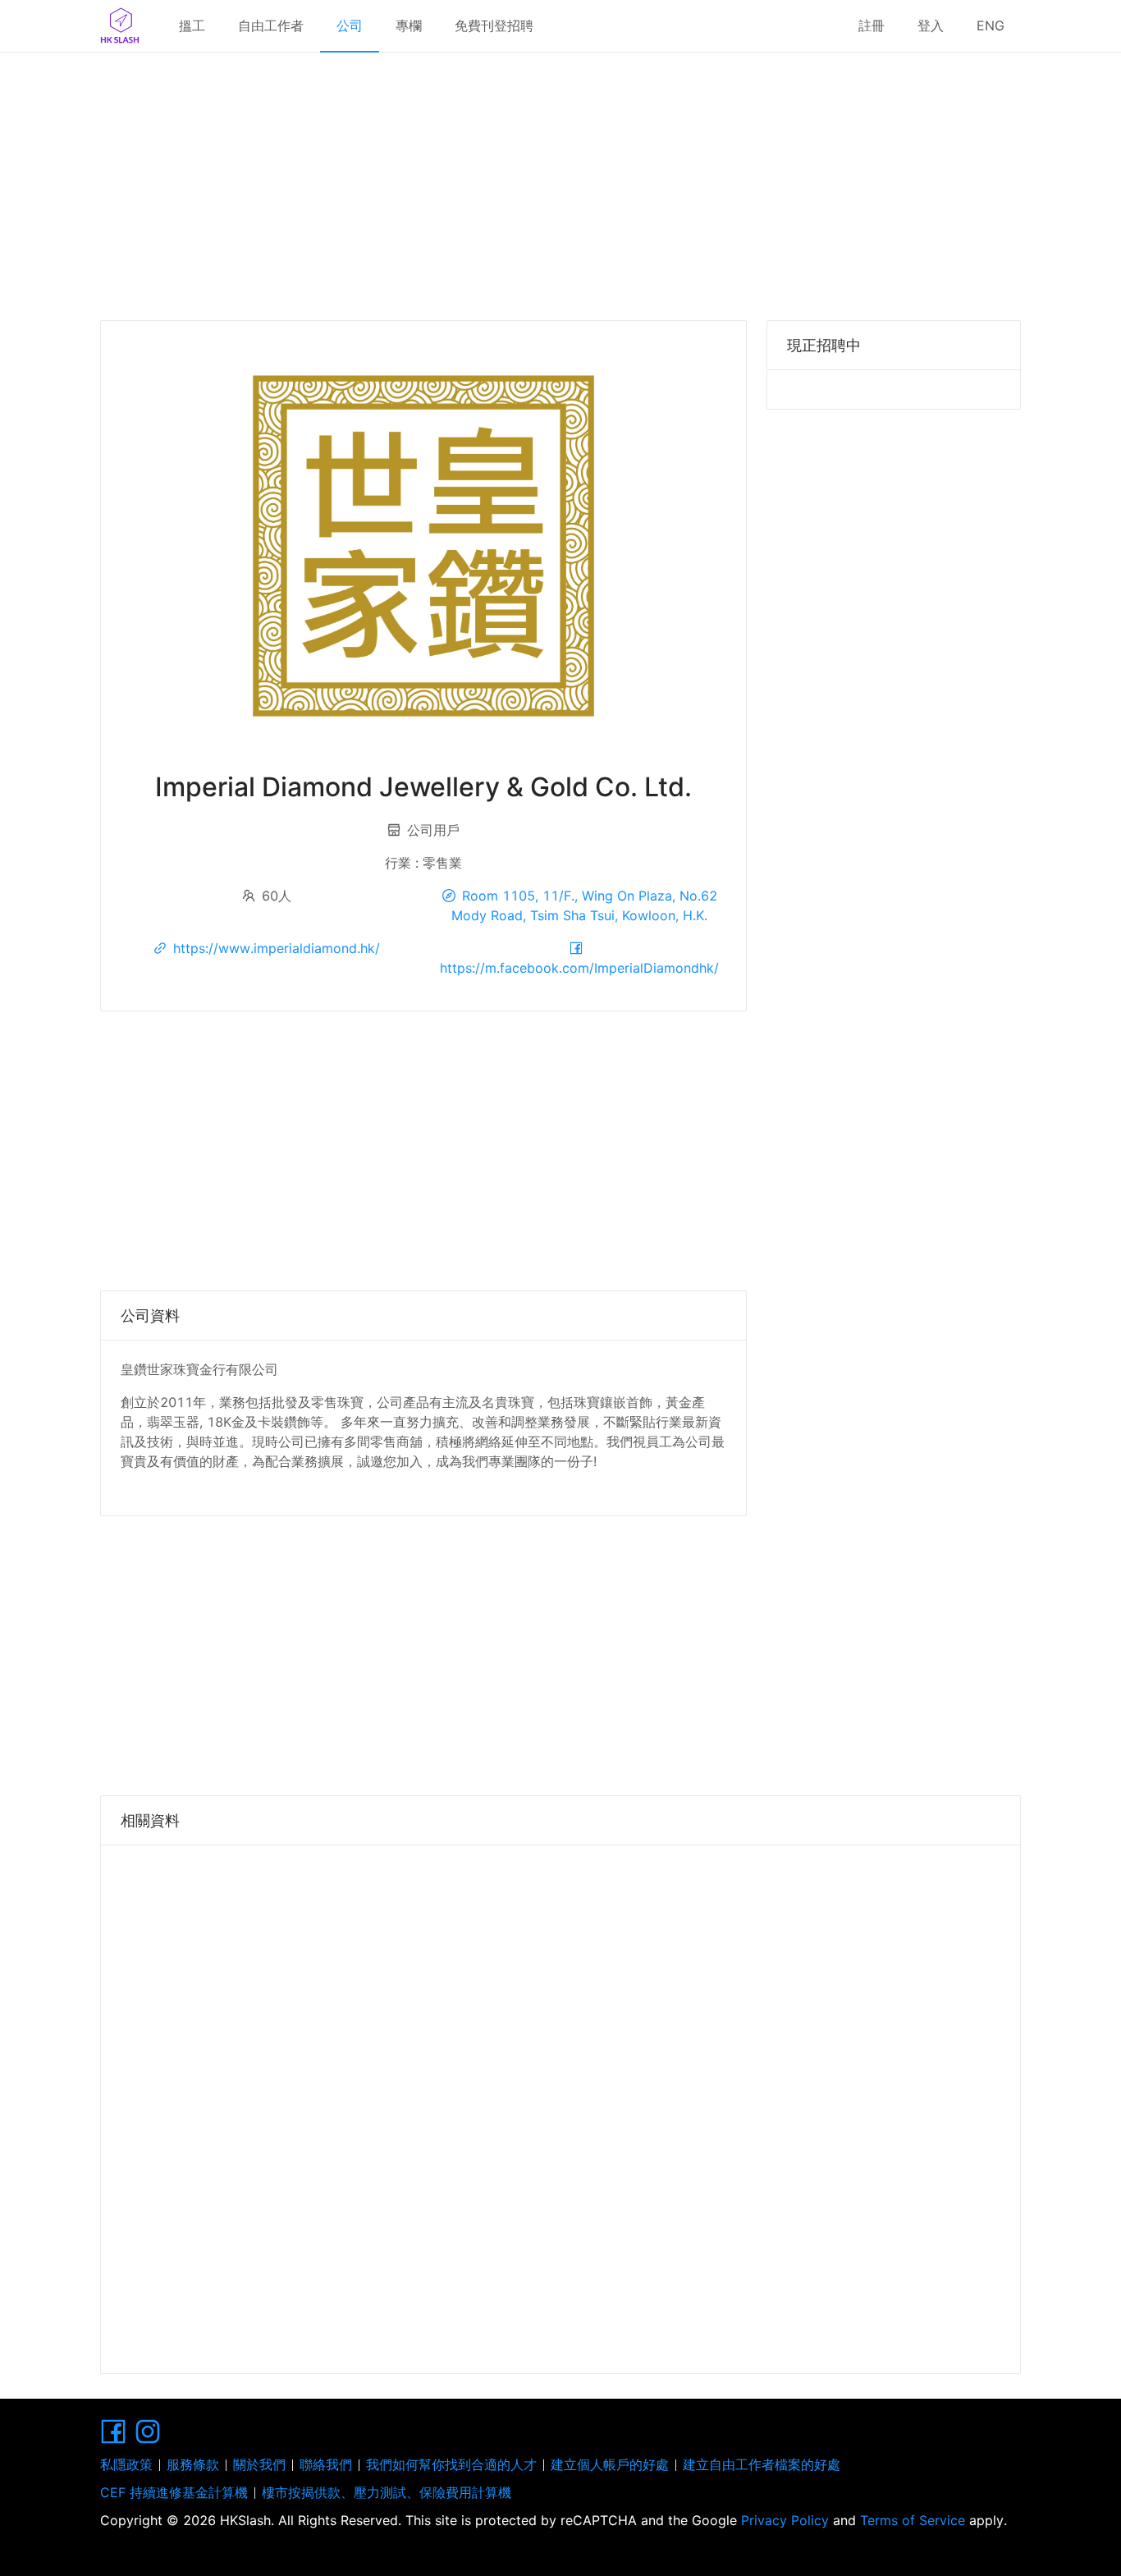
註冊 (872, 25)
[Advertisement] (560, 181)
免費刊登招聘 (494, 25)
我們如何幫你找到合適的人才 (451, 2464)
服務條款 (193, 2464)
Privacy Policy (785, 2520)
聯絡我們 (326, 2464)
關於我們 (259, 2464)
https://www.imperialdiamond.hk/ (277, 948)
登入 (931, 25)
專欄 (409, 25)
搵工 (192, 25)
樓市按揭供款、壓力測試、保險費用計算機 (387, 2492)
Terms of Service (913, 2520)
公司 (350, 25)
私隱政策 (126, 2464)
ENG (991, 25)
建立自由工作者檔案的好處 (762, 2464)
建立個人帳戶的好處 (610, 2464)
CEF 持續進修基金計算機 (174, 2492)
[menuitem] (192, 26)
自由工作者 (271, 25)
